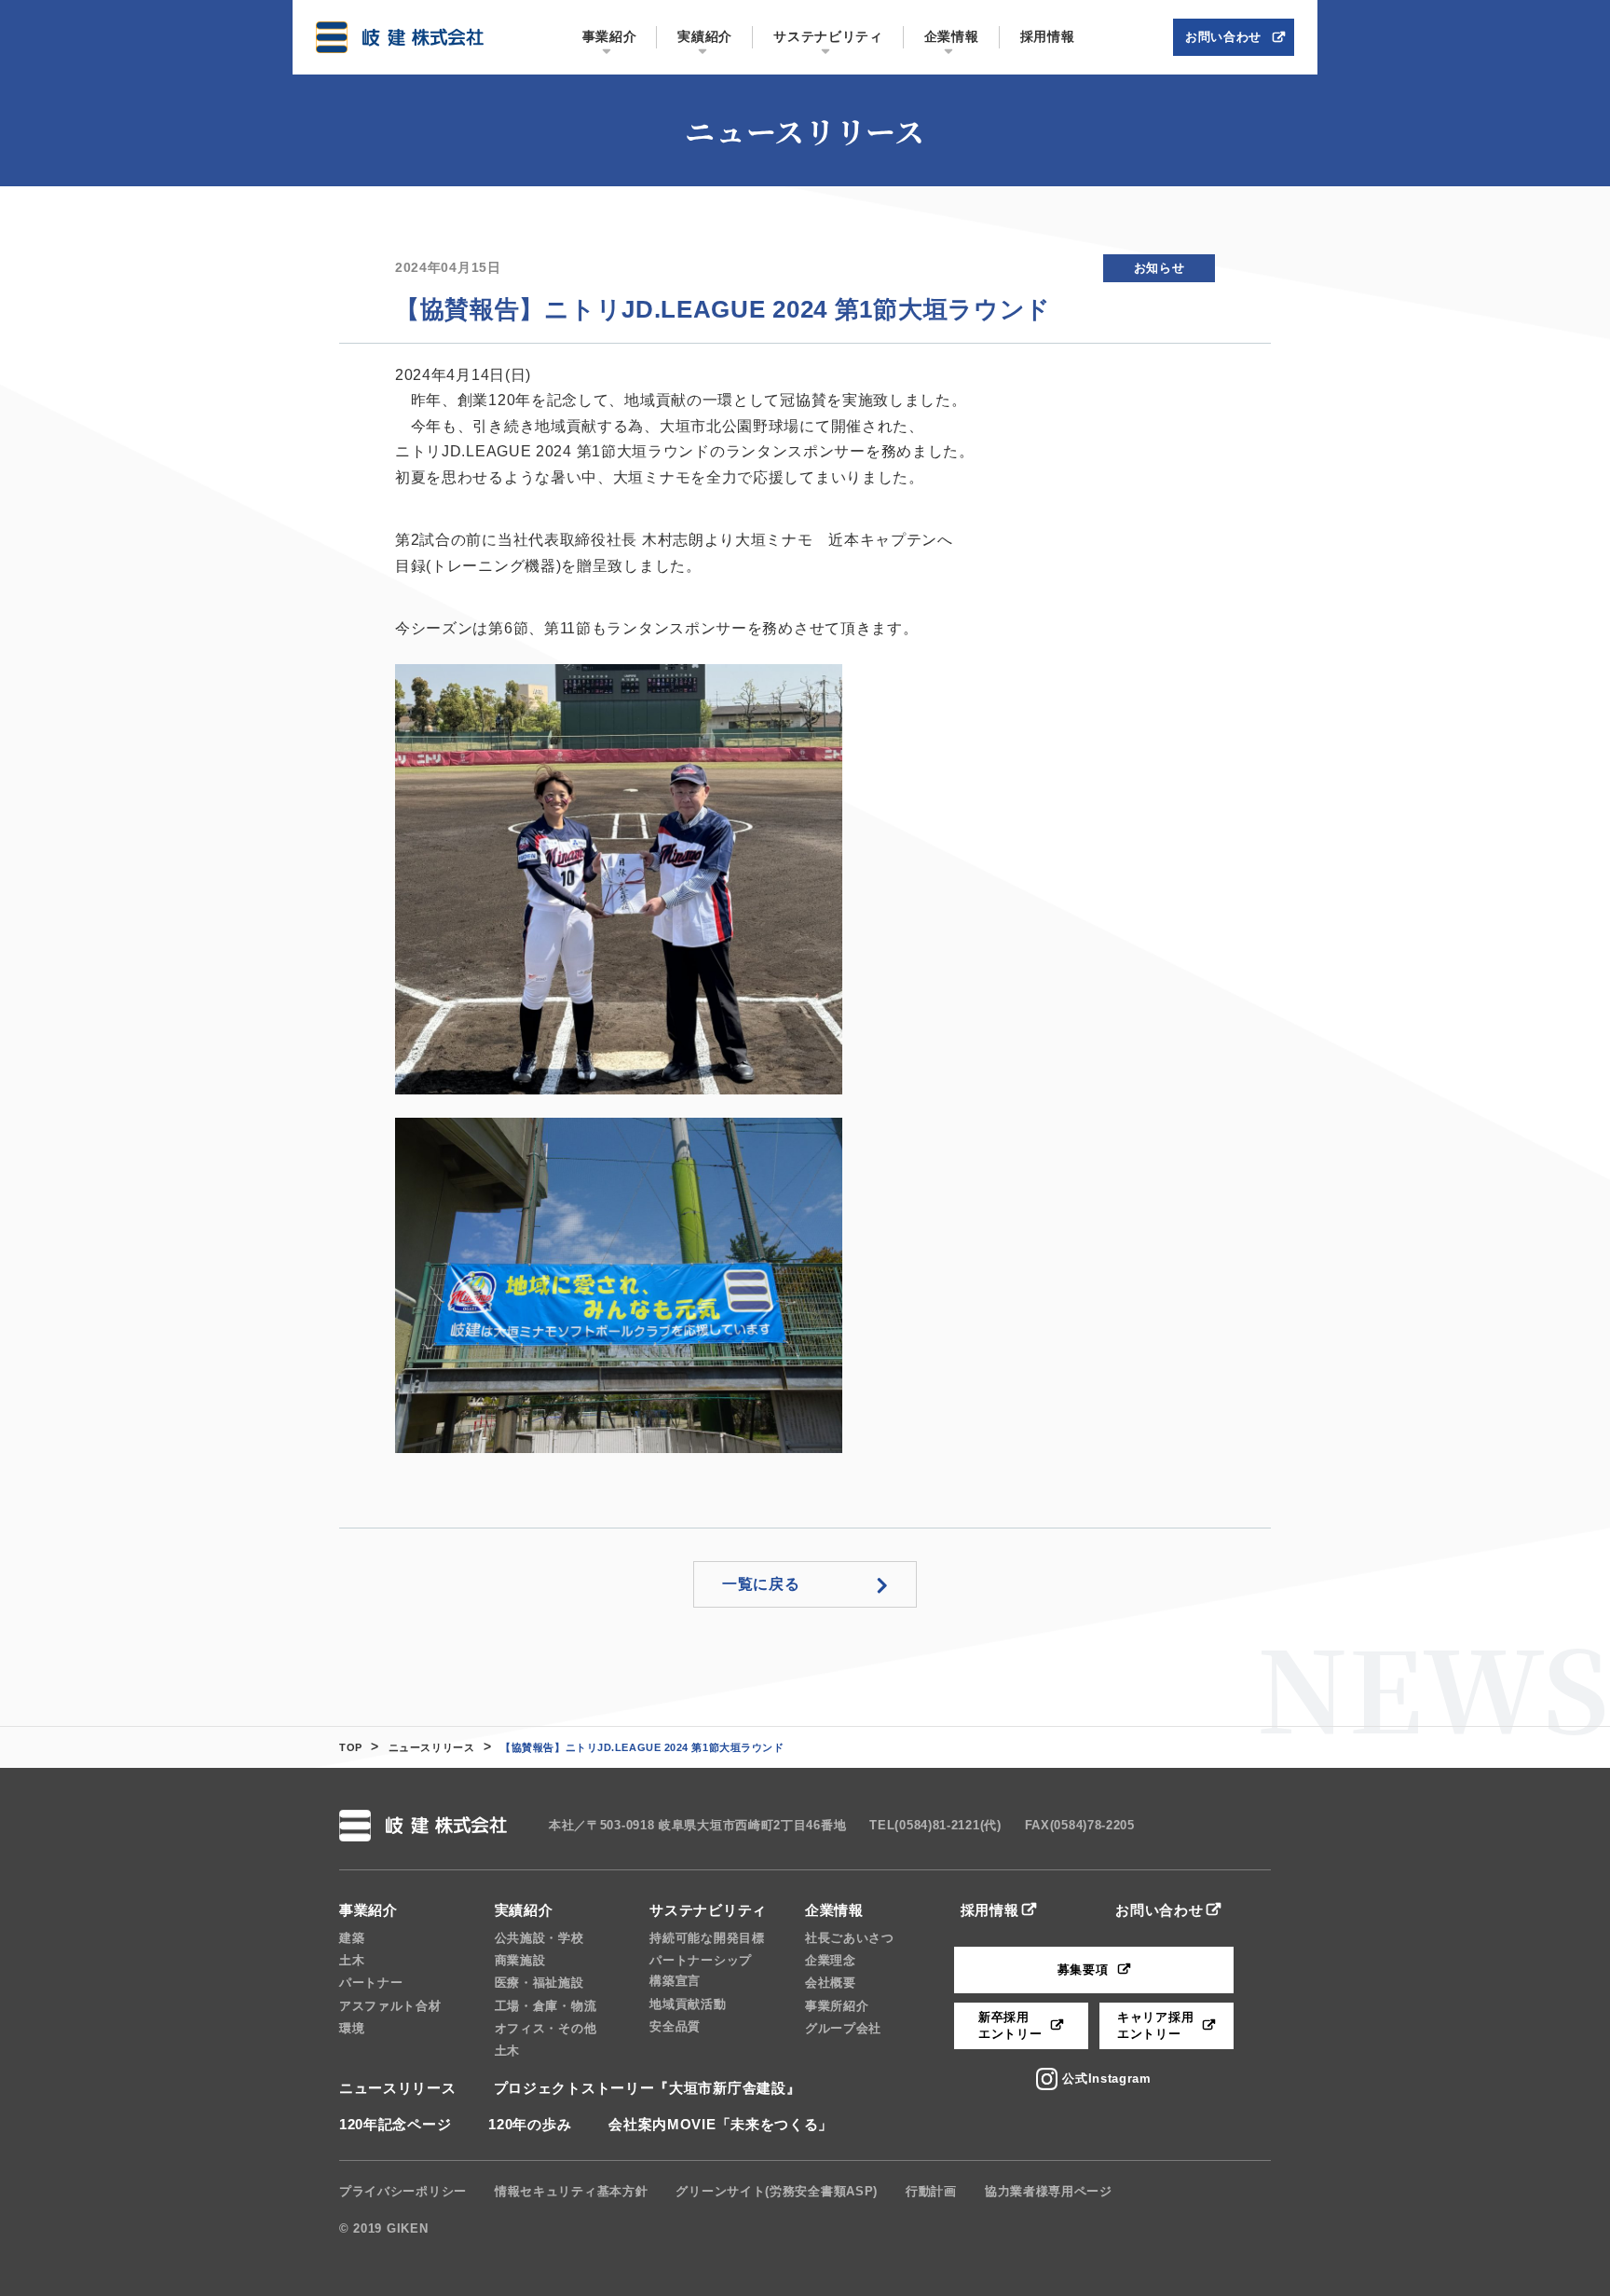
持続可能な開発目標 (707, 1938)
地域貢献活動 (688, 2004)
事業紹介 (368, 1910)
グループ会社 (843, 2028)
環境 (352, 2028)
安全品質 (675, 2026)
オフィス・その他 (546, 2028)
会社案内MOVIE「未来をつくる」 (721, 2124)
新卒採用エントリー (1010, 2025)
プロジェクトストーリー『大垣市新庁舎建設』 (648, 2088)
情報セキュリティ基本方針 (571, 2191)
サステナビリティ (708, 1910)
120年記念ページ (395, 2124)
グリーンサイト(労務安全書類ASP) (777, 2191)
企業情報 (834, 1910)
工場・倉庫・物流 (546, 2006)
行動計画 (931, 2191)
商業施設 (520, 1960)
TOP (351, 1747)
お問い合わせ (1159, 1910)
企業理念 (831, 1960)
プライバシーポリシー (403, 2191)
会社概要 (831, 1983)
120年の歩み (530, 2124)
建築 (352, 1938)
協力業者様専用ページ (1049, 2191)
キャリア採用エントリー (1155, 2025)
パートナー (371, 1983)
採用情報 (990, 1910)
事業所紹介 (837, 2006)
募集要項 (1083, 1970)
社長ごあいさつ (850, 1938)
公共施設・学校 (539, 1938)
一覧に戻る (761, 1584)
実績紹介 (524, 1910)
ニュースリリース (431, 1747)
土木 (352, 1960)
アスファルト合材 (390, 2006)
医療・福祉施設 (539, 1983)
